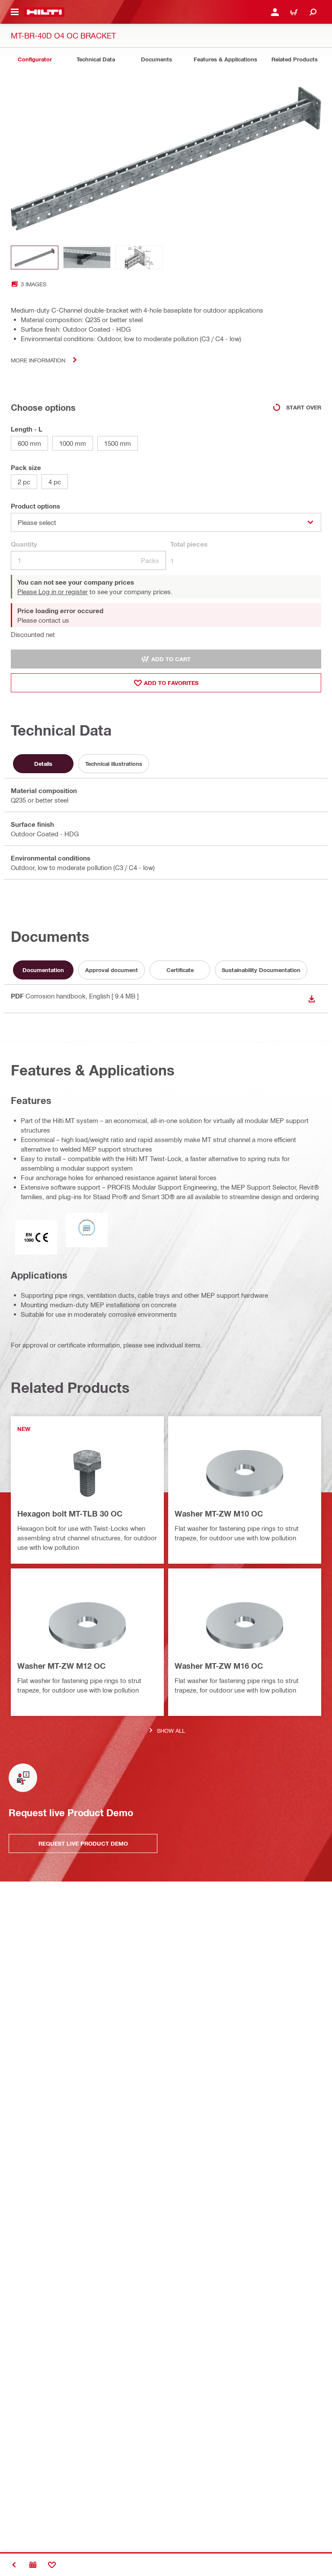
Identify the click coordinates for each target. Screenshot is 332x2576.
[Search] (313, 12)
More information (38, 360)
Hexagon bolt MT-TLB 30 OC (70, 1514)
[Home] (44, 12)
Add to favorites (171, 683)
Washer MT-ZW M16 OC (219, 1666)
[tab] (35, 59)
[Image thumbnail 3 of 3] (139, 258)
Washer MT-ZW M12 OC (61, 1666)
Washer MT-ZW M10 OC (219, 1514)
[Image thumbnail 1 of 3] (35, 258)
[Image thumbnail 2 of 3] (87, 258)
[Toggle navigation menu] (15, 12)
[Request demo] (33, 2565)
